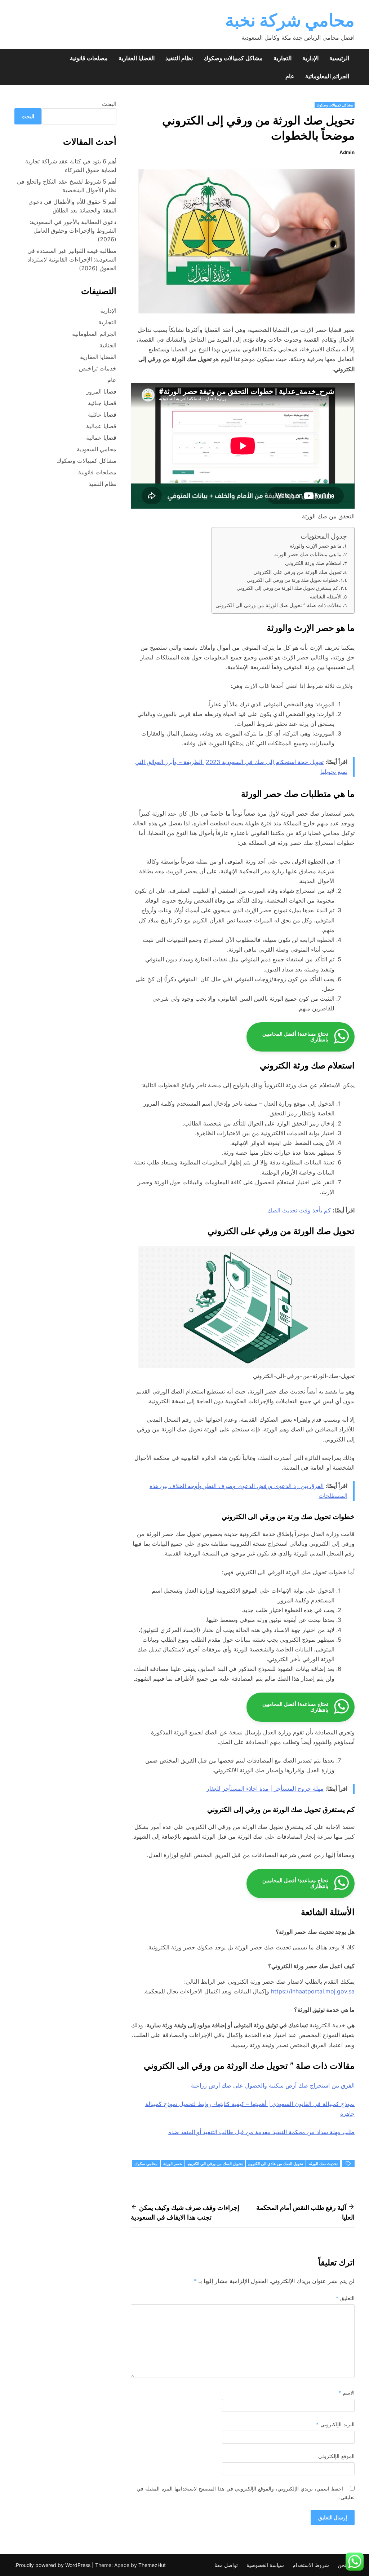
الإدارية (310, 58)
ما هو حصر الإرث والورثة (316, 546)
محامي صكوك (146, 2164)
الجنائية (108, 345)
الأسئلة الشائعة (326, 596)
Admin (347, 152)
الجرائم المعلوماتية (327, 76)
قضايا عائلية (102, 414)
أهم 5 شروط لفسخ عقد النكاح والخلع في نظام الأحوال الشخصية (67, 186)
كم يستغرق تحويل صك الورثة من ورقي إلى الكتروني (287, 588)
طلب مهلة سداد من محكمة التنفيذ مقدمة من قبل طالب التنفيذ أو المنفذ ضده (261, 2132)
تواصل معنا (226, 2565)
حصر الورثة (173, 2164)
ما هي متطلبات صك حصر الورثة (308, 554)
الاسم (346, 2393)
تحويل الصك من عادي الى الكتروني (276, 2164)
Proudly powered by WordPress (54, 2565)
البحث (109, 104)
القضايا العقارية (137, 58)
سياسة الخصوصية (265, 2565)
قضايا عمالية (101, 426)
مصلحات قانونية (89, 58)
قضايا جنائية (102, 403)
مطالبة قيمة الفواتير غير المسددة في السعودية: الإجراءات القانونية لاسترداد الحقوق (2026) (72, 259)
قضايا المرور (101, 391)
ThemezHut (152, 2565)
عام (290, 76)
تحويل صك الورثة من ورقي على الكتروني (297, 572)
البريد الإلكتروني (335, 2424)
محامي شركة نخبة (290, 20)
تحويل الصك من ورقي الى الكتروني (215, 2164)
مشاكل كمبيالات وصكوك (233, 58)
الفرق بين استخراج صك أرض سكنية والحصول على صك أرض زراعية (273, 2085)
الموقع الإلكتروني (336, 2456)
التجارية (283, 58)
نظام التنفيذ (179, 58)
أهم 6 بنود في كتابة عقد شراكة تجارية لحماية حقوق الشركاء (71, 166)
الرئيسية (339, 58)
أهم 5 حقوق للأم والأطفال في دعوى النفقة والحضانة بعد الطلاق (72, 206)
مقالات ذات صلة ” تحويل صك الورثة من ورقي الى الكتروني (279, 605)
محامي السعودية (97, 449)
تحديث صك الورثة (323, 2164)
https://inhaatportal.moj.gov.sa (313, 1991)
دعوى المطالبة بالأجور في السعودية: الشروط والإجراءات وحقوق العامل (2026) (73, 231)
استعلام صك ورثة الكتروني (313, 563)
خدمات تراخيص (98, 368)
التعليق (345, 2298)
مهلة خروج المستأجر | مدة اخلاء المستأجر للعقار (265, 1789)
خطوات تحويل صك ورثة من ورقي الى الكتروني (292, 580)
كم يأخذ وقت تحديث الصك (299, 1210)
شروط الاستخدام (311, 2565)
